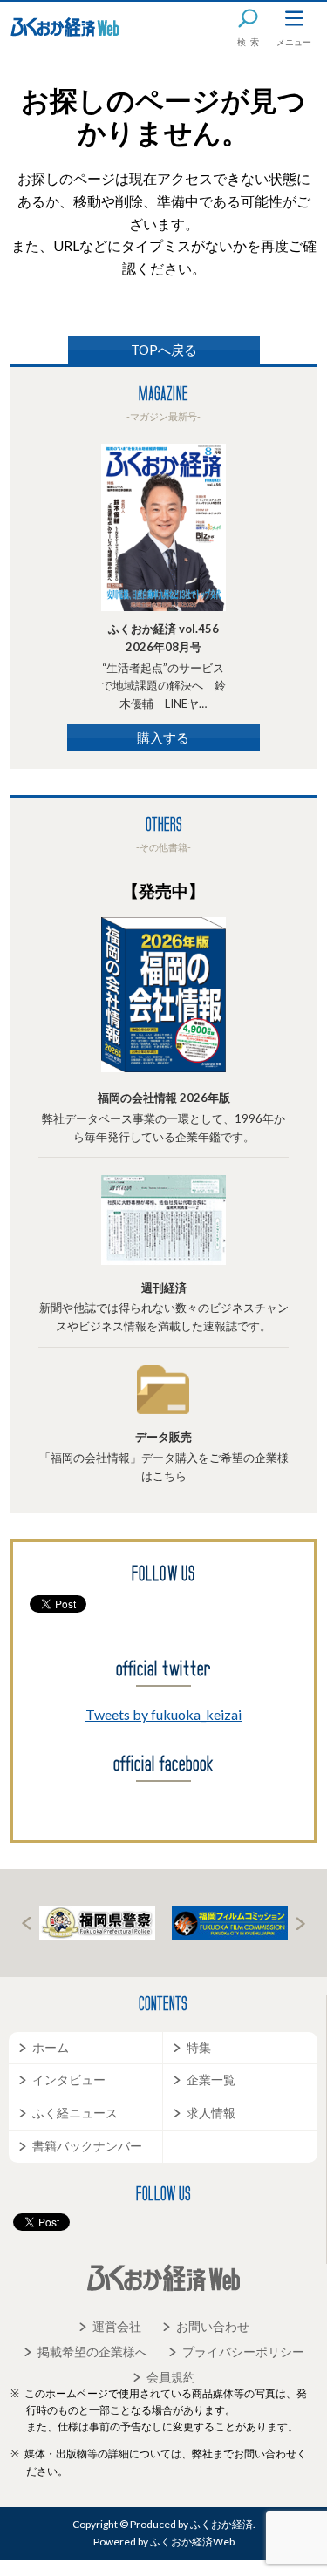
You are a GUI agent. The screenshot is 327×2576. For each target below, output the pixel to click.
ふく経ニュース (75, 2113)
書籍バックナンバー (87, 2146)
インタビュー (69, 2080)
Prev (26, 1924)
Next (301, 1924)
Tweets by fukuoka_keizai (163, 1714)
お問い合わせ (213, 2326)
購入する (163, 737)
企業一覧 (211, 2080)
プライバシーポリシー (243, 2352)
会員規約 (171, 2377)
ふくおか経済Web (65, 27)
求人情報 (211, 2113)
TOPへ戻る (164, 350)
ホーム (51, 2047)
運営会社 (117, 2326)
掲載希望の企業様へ (92, 2352)
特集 (199, 2047)
